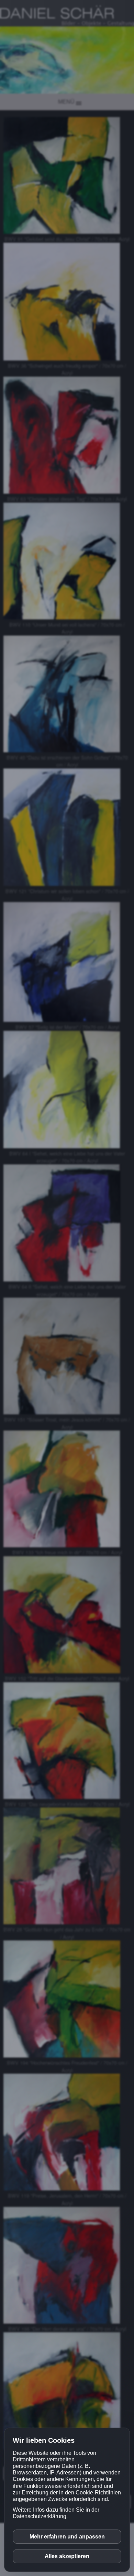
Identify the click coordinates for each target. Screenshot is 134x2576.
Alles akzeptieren (67, 2556)
